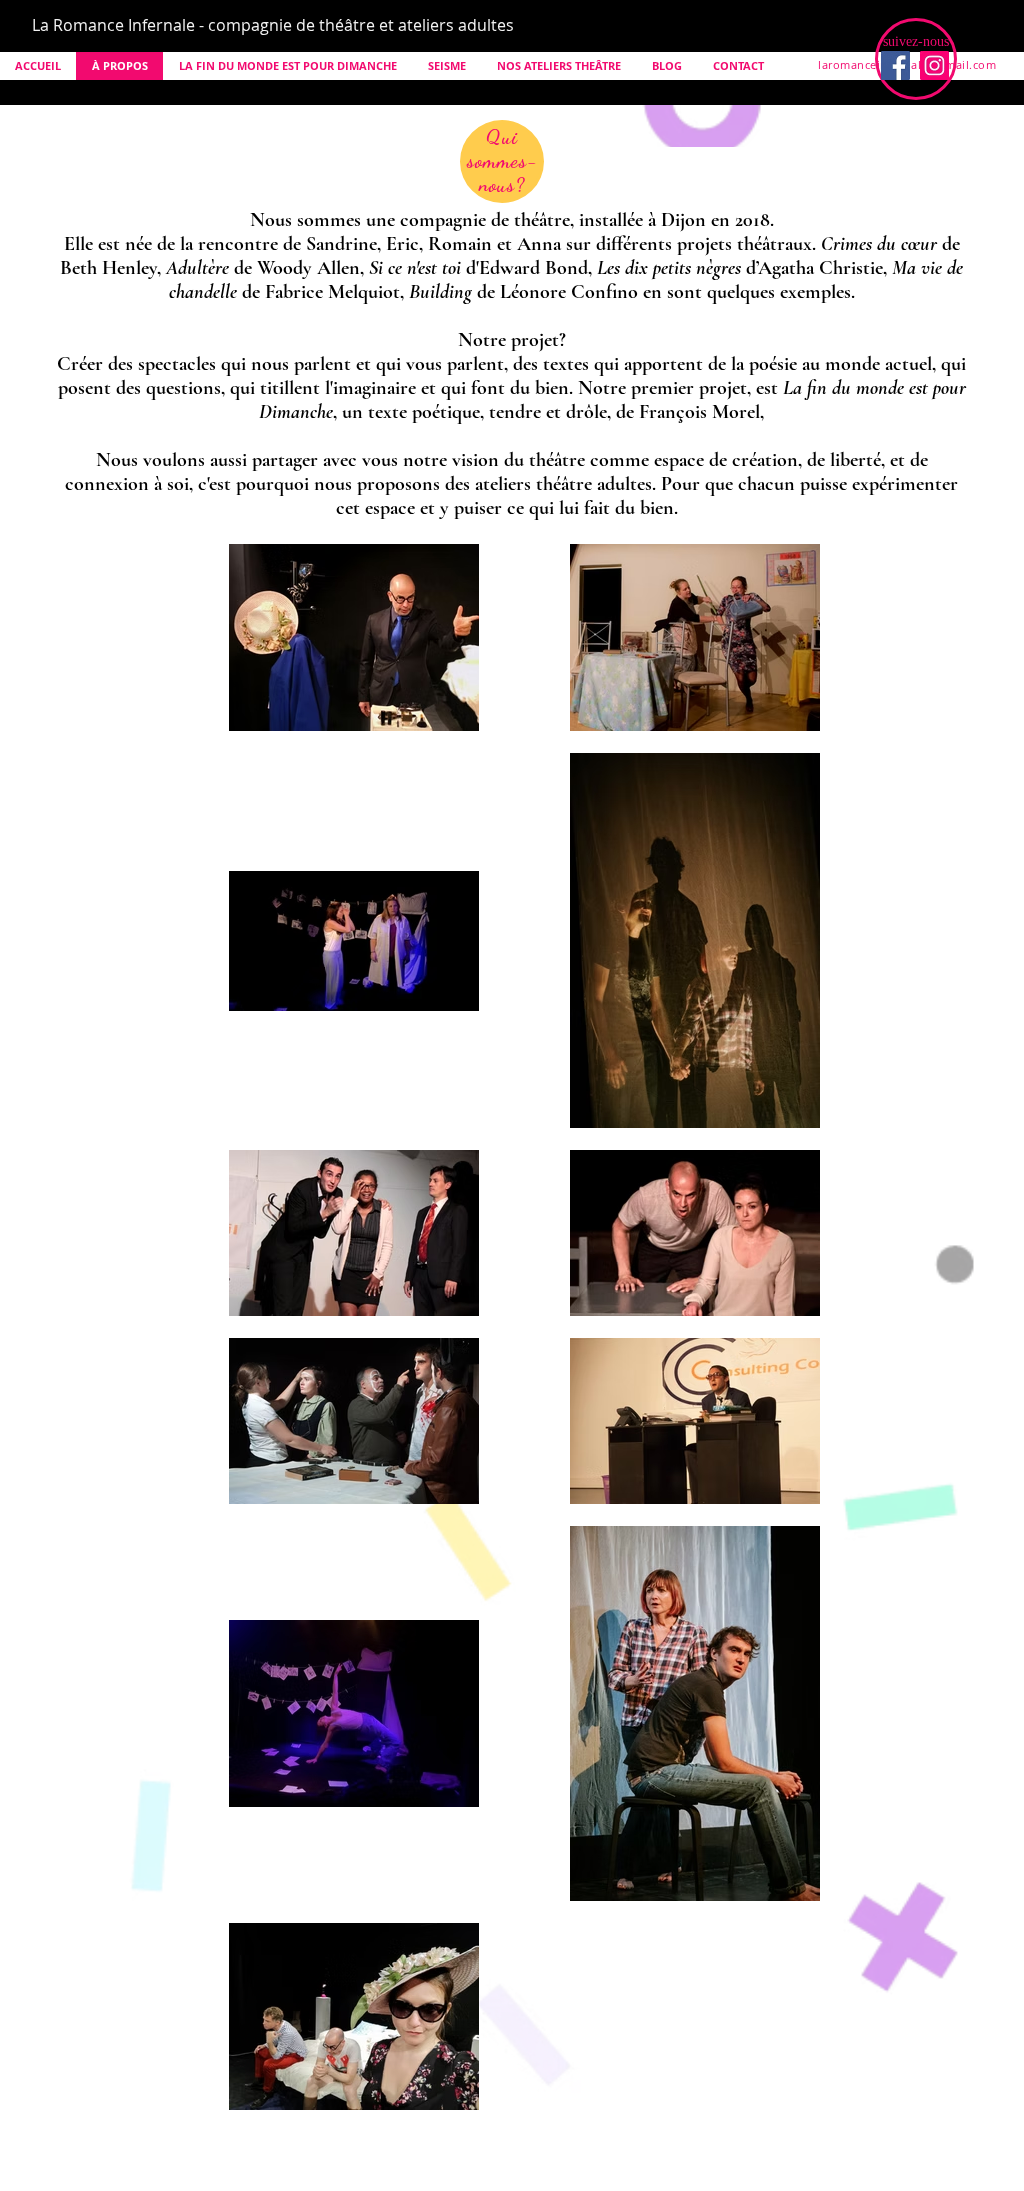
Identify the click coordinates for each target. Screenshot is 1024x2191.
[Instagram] (934, 65)
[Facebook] (895, 65)
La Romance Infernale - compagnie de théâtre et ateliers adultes (273, 25)
